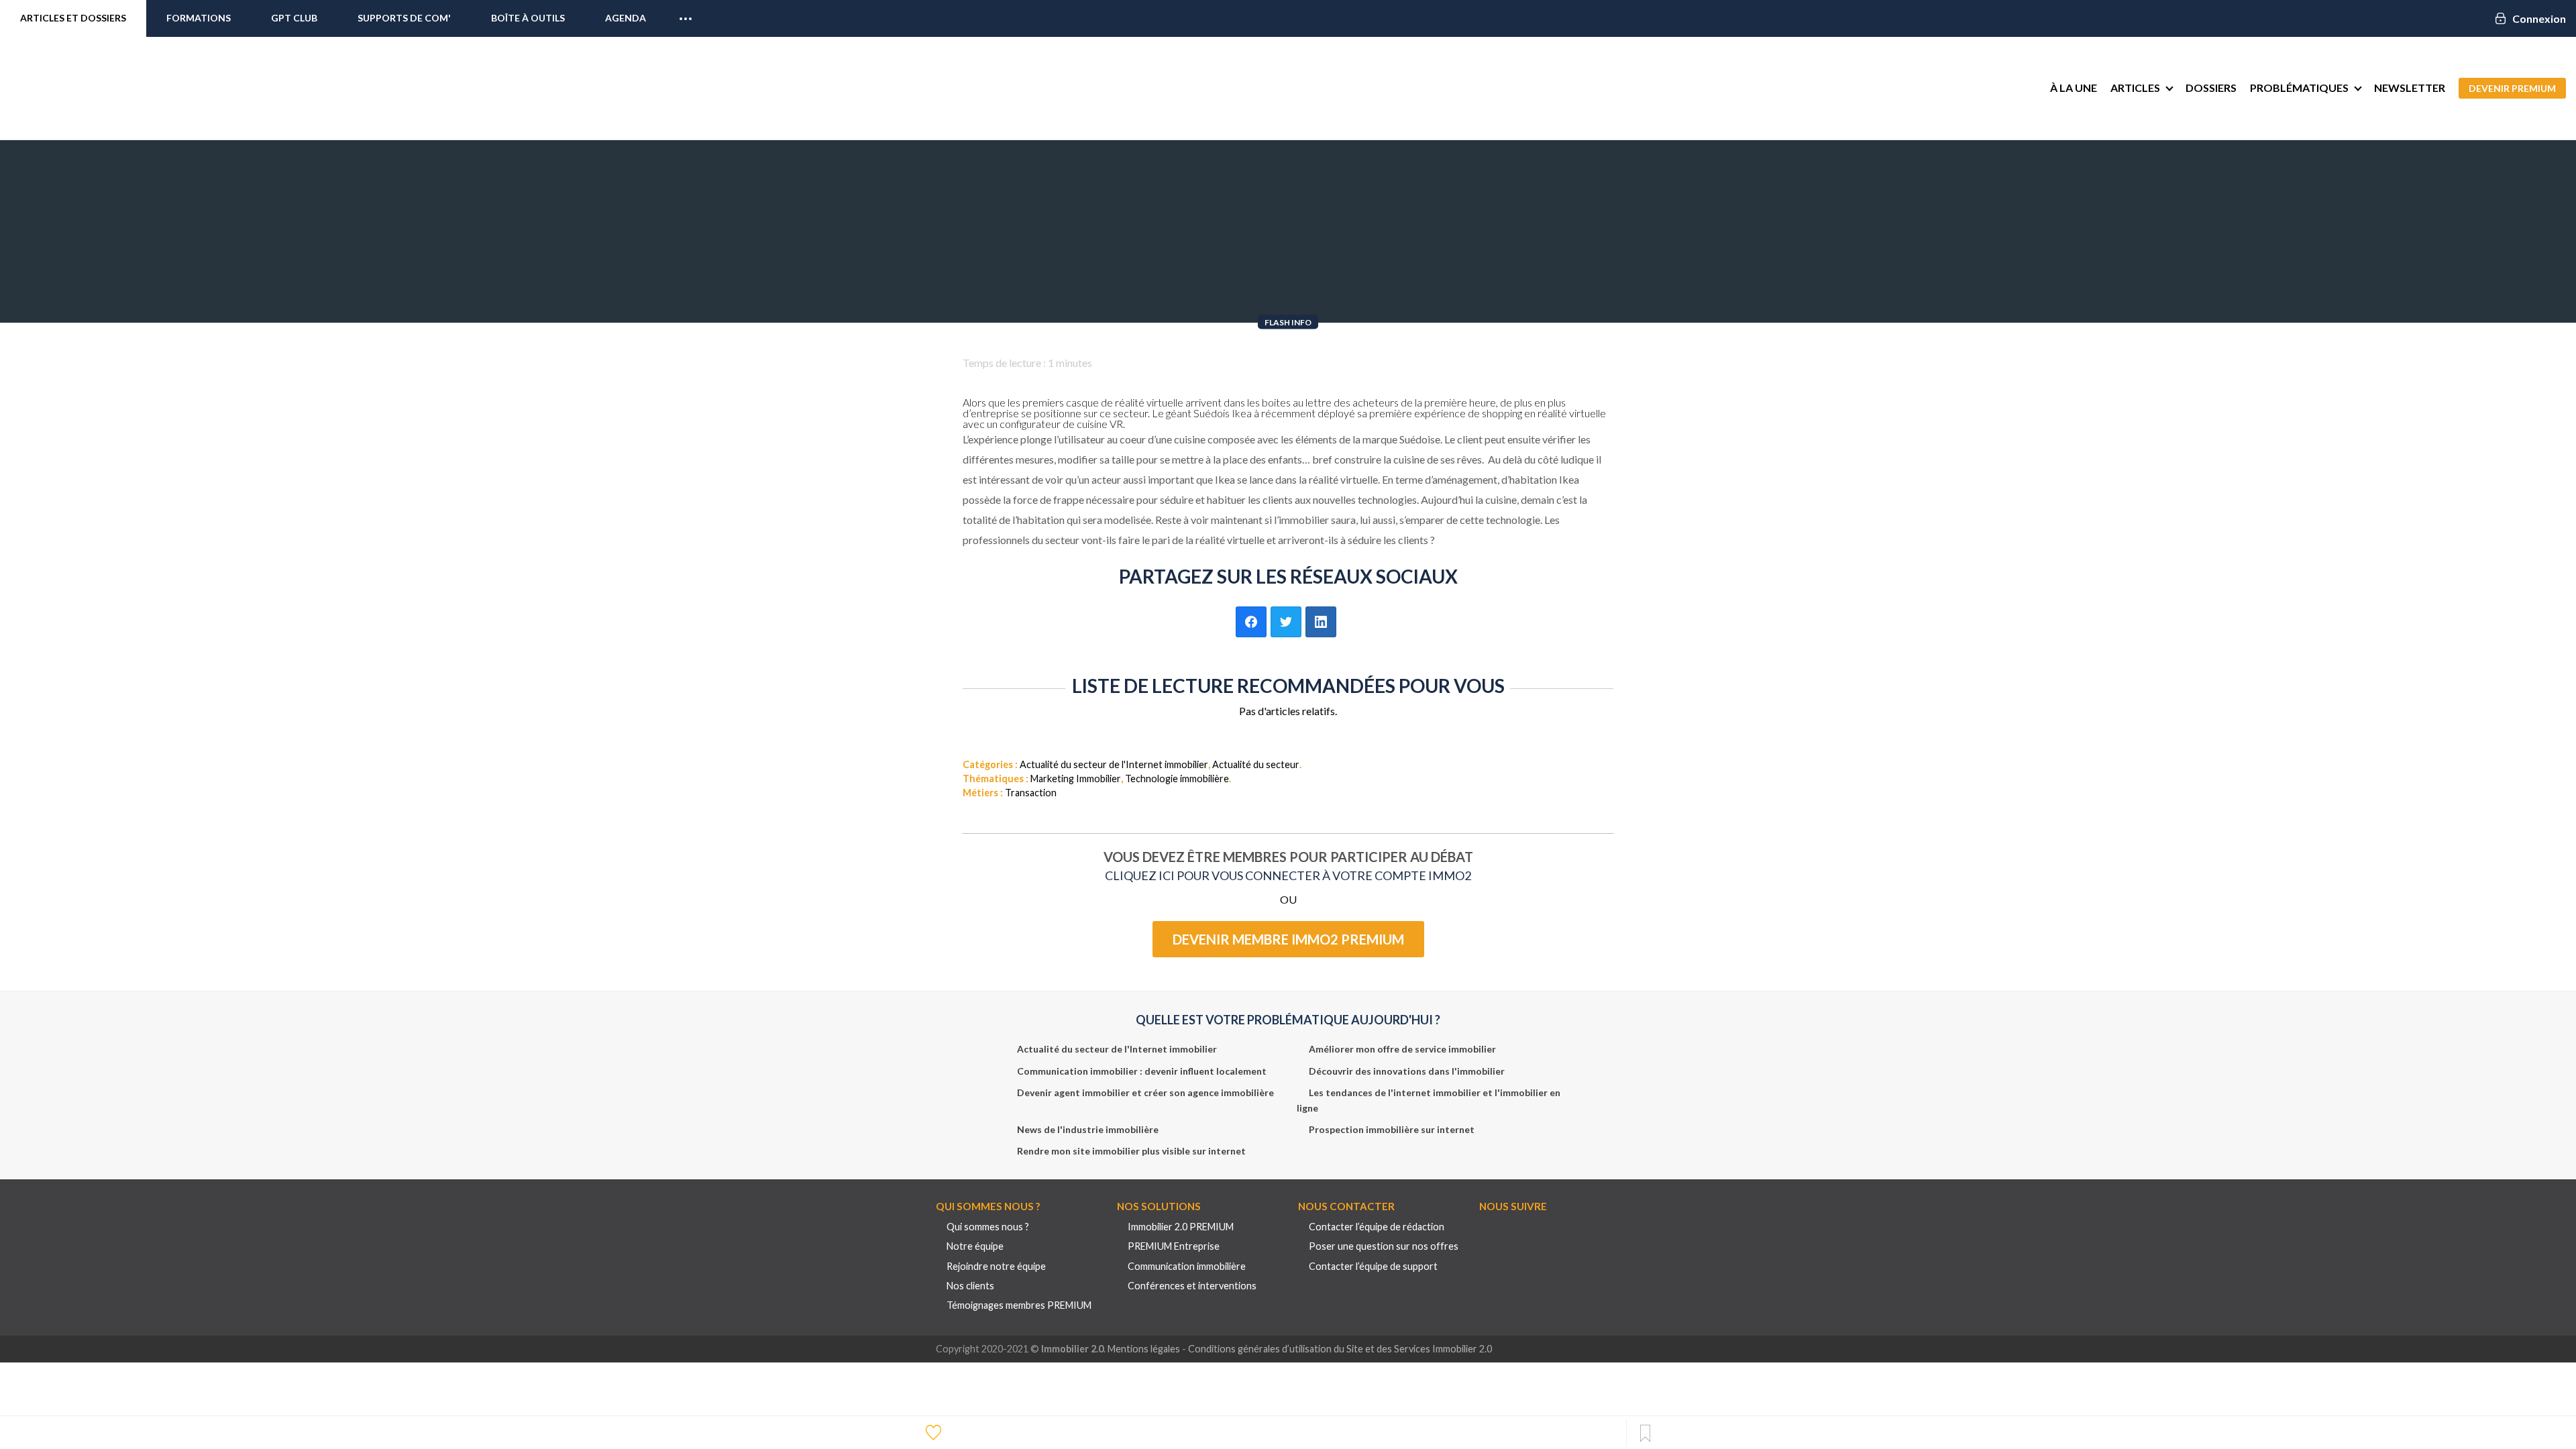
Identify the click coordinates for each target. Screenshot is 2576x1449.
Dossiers (2211, 88)
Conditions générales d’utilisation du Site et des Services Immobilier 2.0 (1340, 1349)
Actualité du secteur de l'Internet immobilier (1114, 764)
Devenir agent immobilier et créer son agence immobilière (1145, 1092)
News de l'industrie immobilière (1088, 1129)
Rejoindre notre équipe (996, 1266)
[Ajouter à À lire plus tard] (1645, 1434)
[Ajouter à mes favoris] (935, 1432)
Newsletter (2410, 88)
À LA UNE (2074, 88)
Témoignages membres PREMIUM (1019, 1305)
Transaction (1031, 793)
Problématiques (2299, 88)
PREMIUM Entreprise (1174, 1246)
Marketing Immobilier (1076, 779)
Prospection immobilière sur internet (1392, 1129)
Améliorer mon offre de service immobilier (1402, 1049)
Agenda (626, 18)
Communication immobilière (1187, 1266)
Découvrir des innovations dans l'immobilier (1407, 1071)
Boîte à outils (528, 18)
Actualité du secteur (1256, 764)
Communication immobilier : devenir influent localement (1142, 1071)
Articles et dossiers (73, 18)
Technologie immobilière (1177, 779)
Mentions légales (1144, 1349)
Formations (199, 18)
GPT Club (294, 18)
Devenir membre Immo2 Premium (1288, 939)
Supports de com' (404, 18)
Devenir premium (2512, 88)
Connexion (2539, 18)
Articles (2135, 88)
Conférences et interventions (1192, 1286)
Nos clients (970, 1286)
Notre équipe (975, 1246)
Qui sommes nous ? (988, 1227)
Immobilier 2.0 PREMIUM (1181, 1227)
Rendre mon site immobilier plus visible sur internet (1131, 1151)
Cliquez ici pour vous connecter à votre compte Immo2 (1288, 875)
